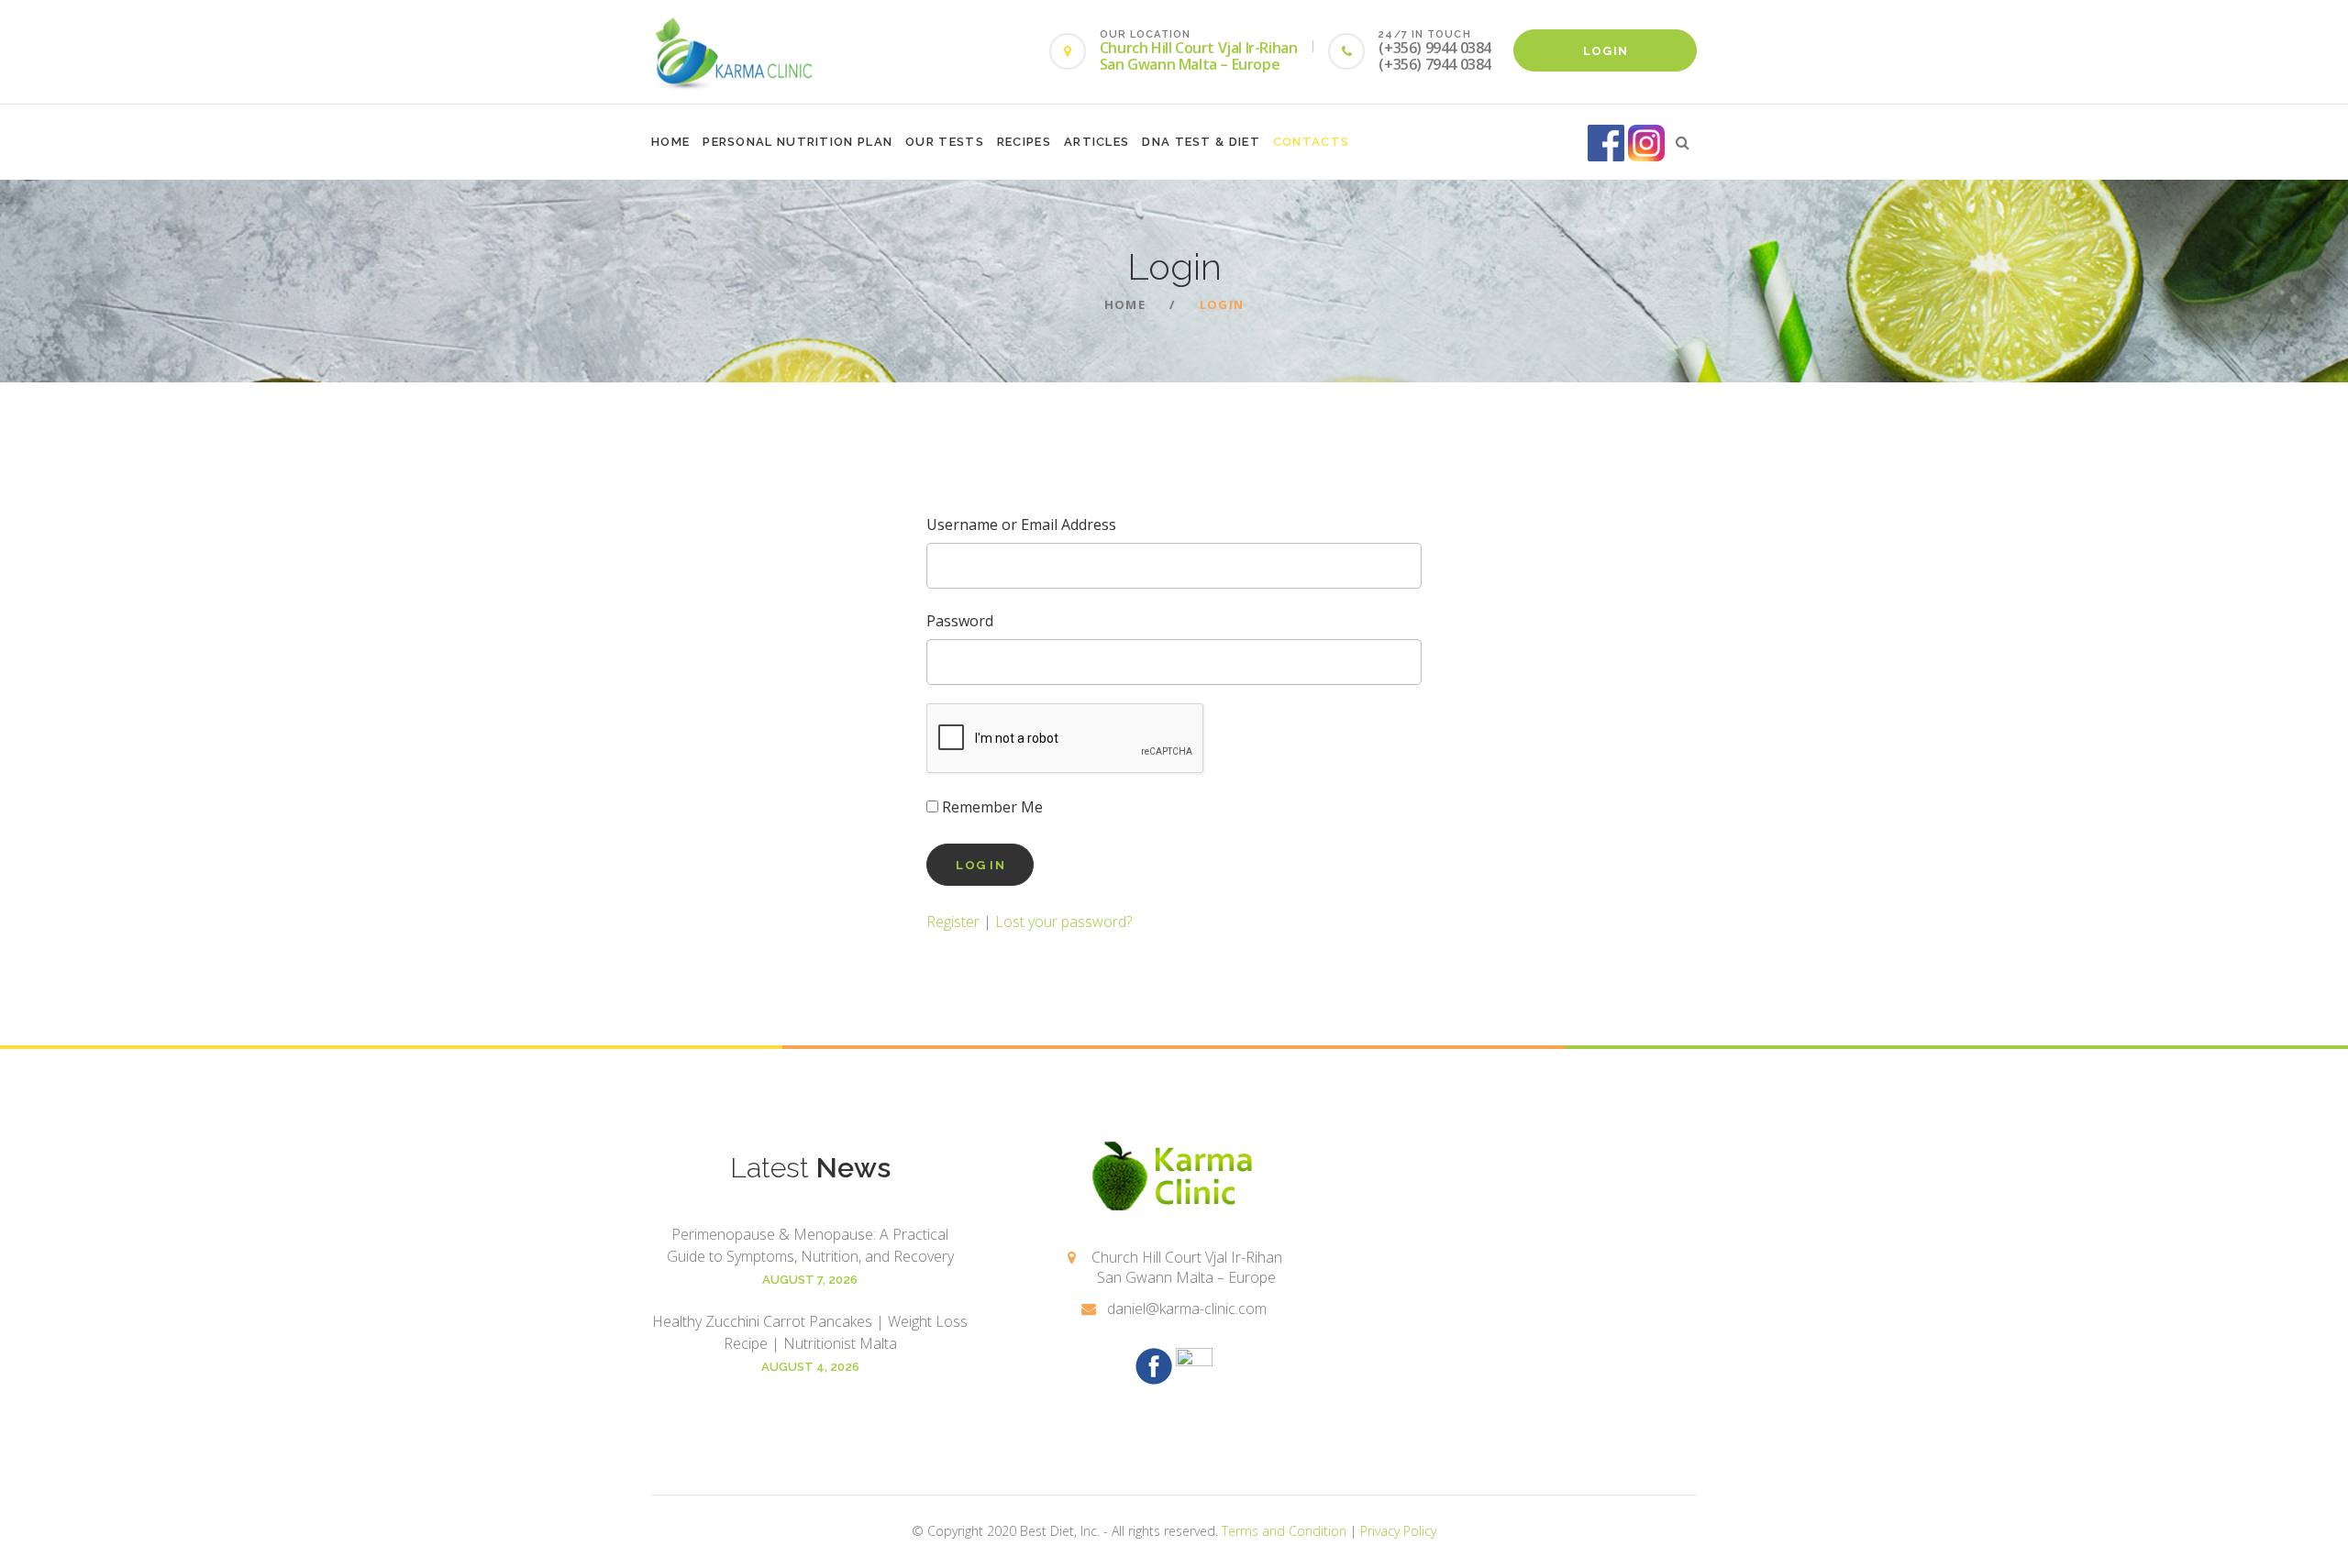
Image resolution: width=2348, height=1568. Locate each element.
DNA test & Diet (1201, 142)
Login (1606, 51)
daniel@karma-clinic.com (1187, 1309)
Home (670, 142)
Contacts (1311, 142)
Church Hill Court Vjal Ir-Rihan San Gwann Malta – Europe (1199, 56)
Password (960, 621)
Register (953, 922)
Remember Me (991, 807)
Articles (1096, 142)
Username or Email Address (1021, 525)
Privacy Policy (1398, 1531)
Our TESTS (945, 142)
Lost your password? (1063, 922)
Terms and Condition (1284, 1531)
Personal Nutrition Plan (797, 142)
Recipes (1024, 142)
